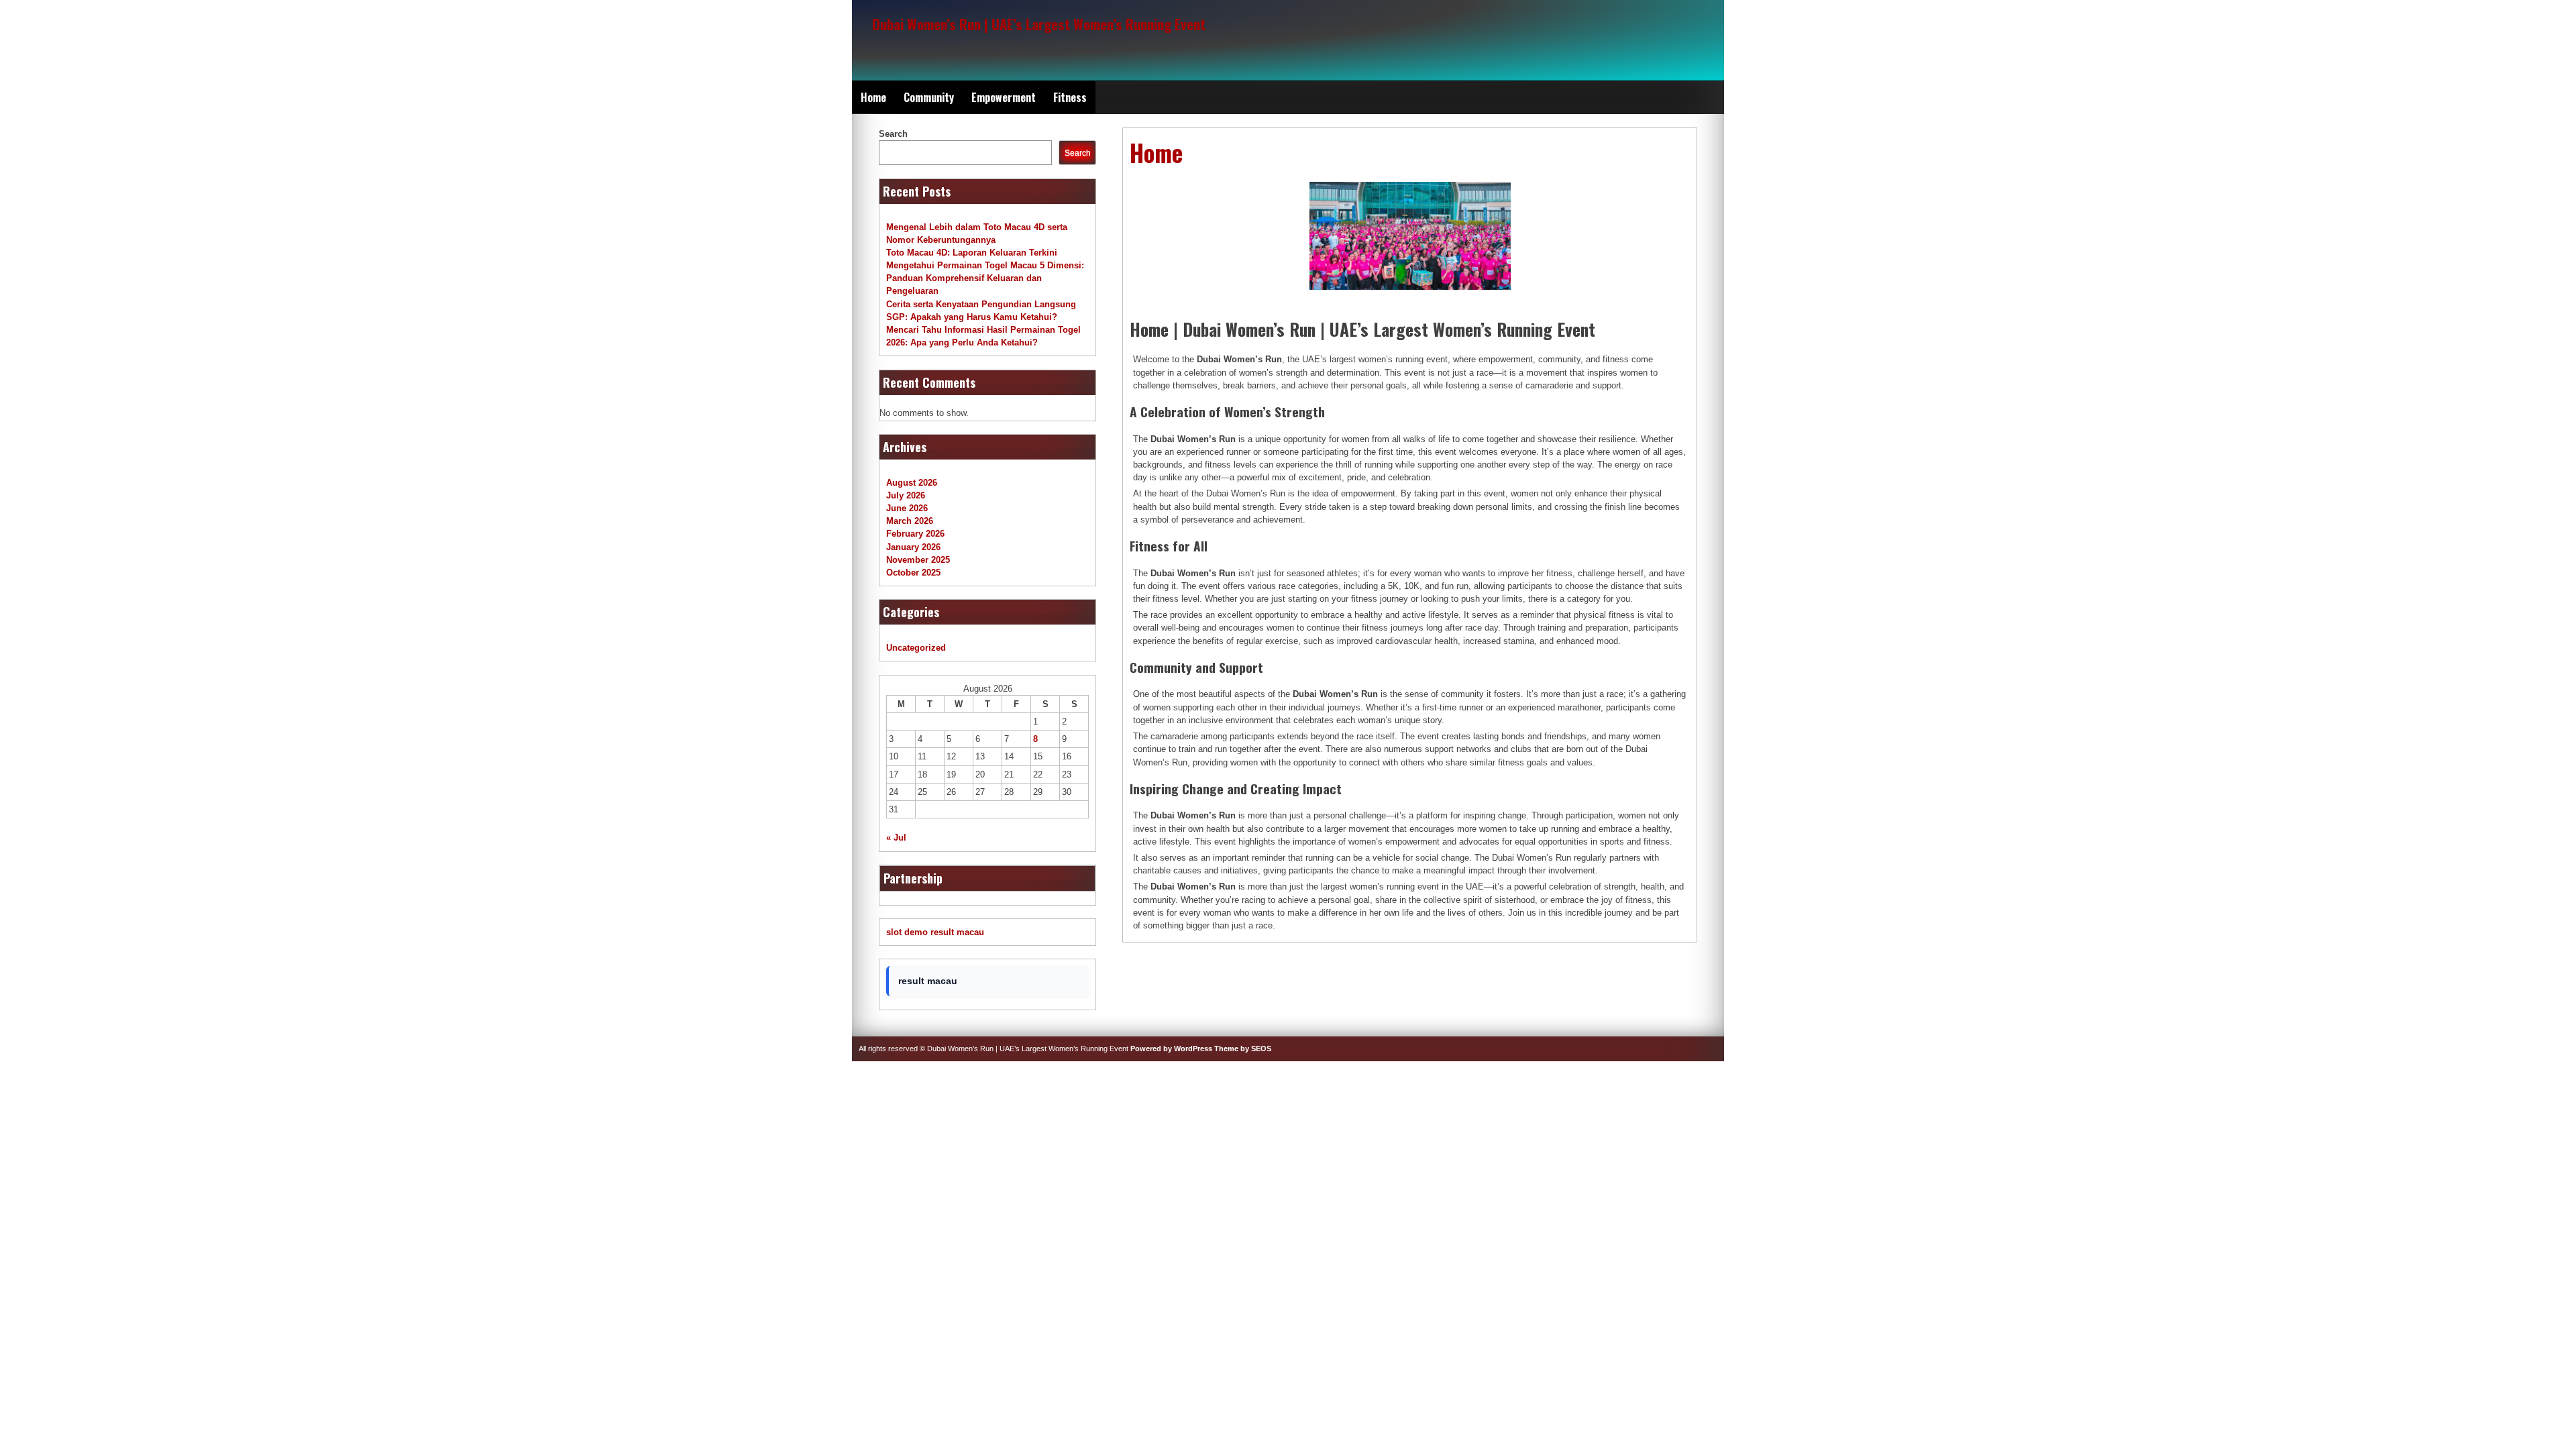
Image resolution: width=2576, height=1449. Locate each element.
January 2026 (913, 547)
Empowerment (1004, 97)
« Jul (896, 838)
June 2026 (907, 508)
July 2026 (906, 495)
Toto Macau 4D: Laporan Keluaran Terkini (972, 253)
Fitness (1070, 97)
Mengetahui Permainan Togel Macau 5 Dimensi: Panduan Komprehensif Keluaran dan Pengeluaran (985, 278)
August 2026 (912, 483)
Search (893, 134)
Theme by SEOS (1243, 1049)
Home (873, 97)
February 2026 (915, 534)
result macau (957, 932)
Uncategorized (916, 648)
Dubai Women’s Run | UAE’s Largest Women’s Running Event (1039, 24)
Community (929, 97)
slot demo (907, 932)
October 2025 (913, 573)
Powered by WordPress (1171, 1049)
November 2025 (918, 560)
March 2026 (910, 521)
